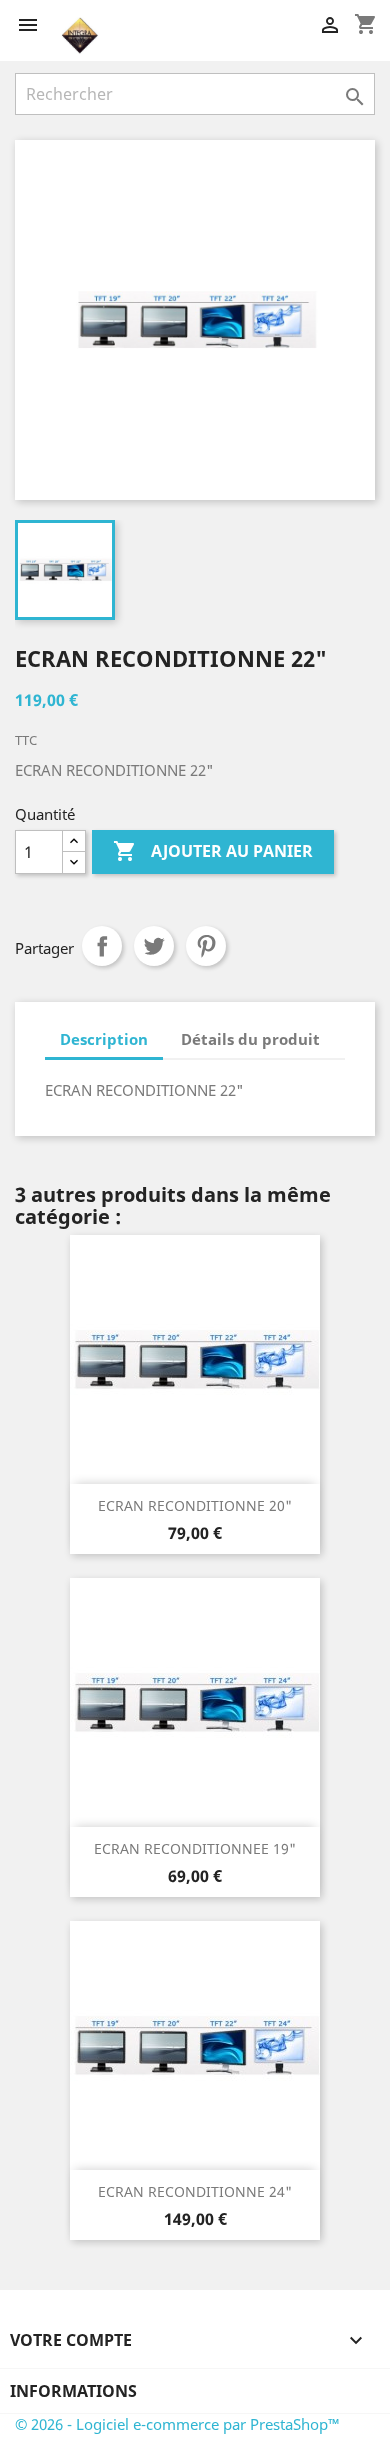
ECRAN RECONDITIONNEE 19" (195, 1848)
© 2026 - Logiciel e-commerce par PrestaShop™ (177, 2424)
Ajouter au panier (213, 851)
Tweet (154, 946)
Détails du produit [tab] (250, 1039)
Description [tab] (104, 1039)
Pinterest (206, 946)
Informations (73, 2391)
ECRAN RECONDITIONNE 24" (195, 2191)
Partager (102, 946)
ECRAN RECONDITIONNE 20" (195, 1505)
